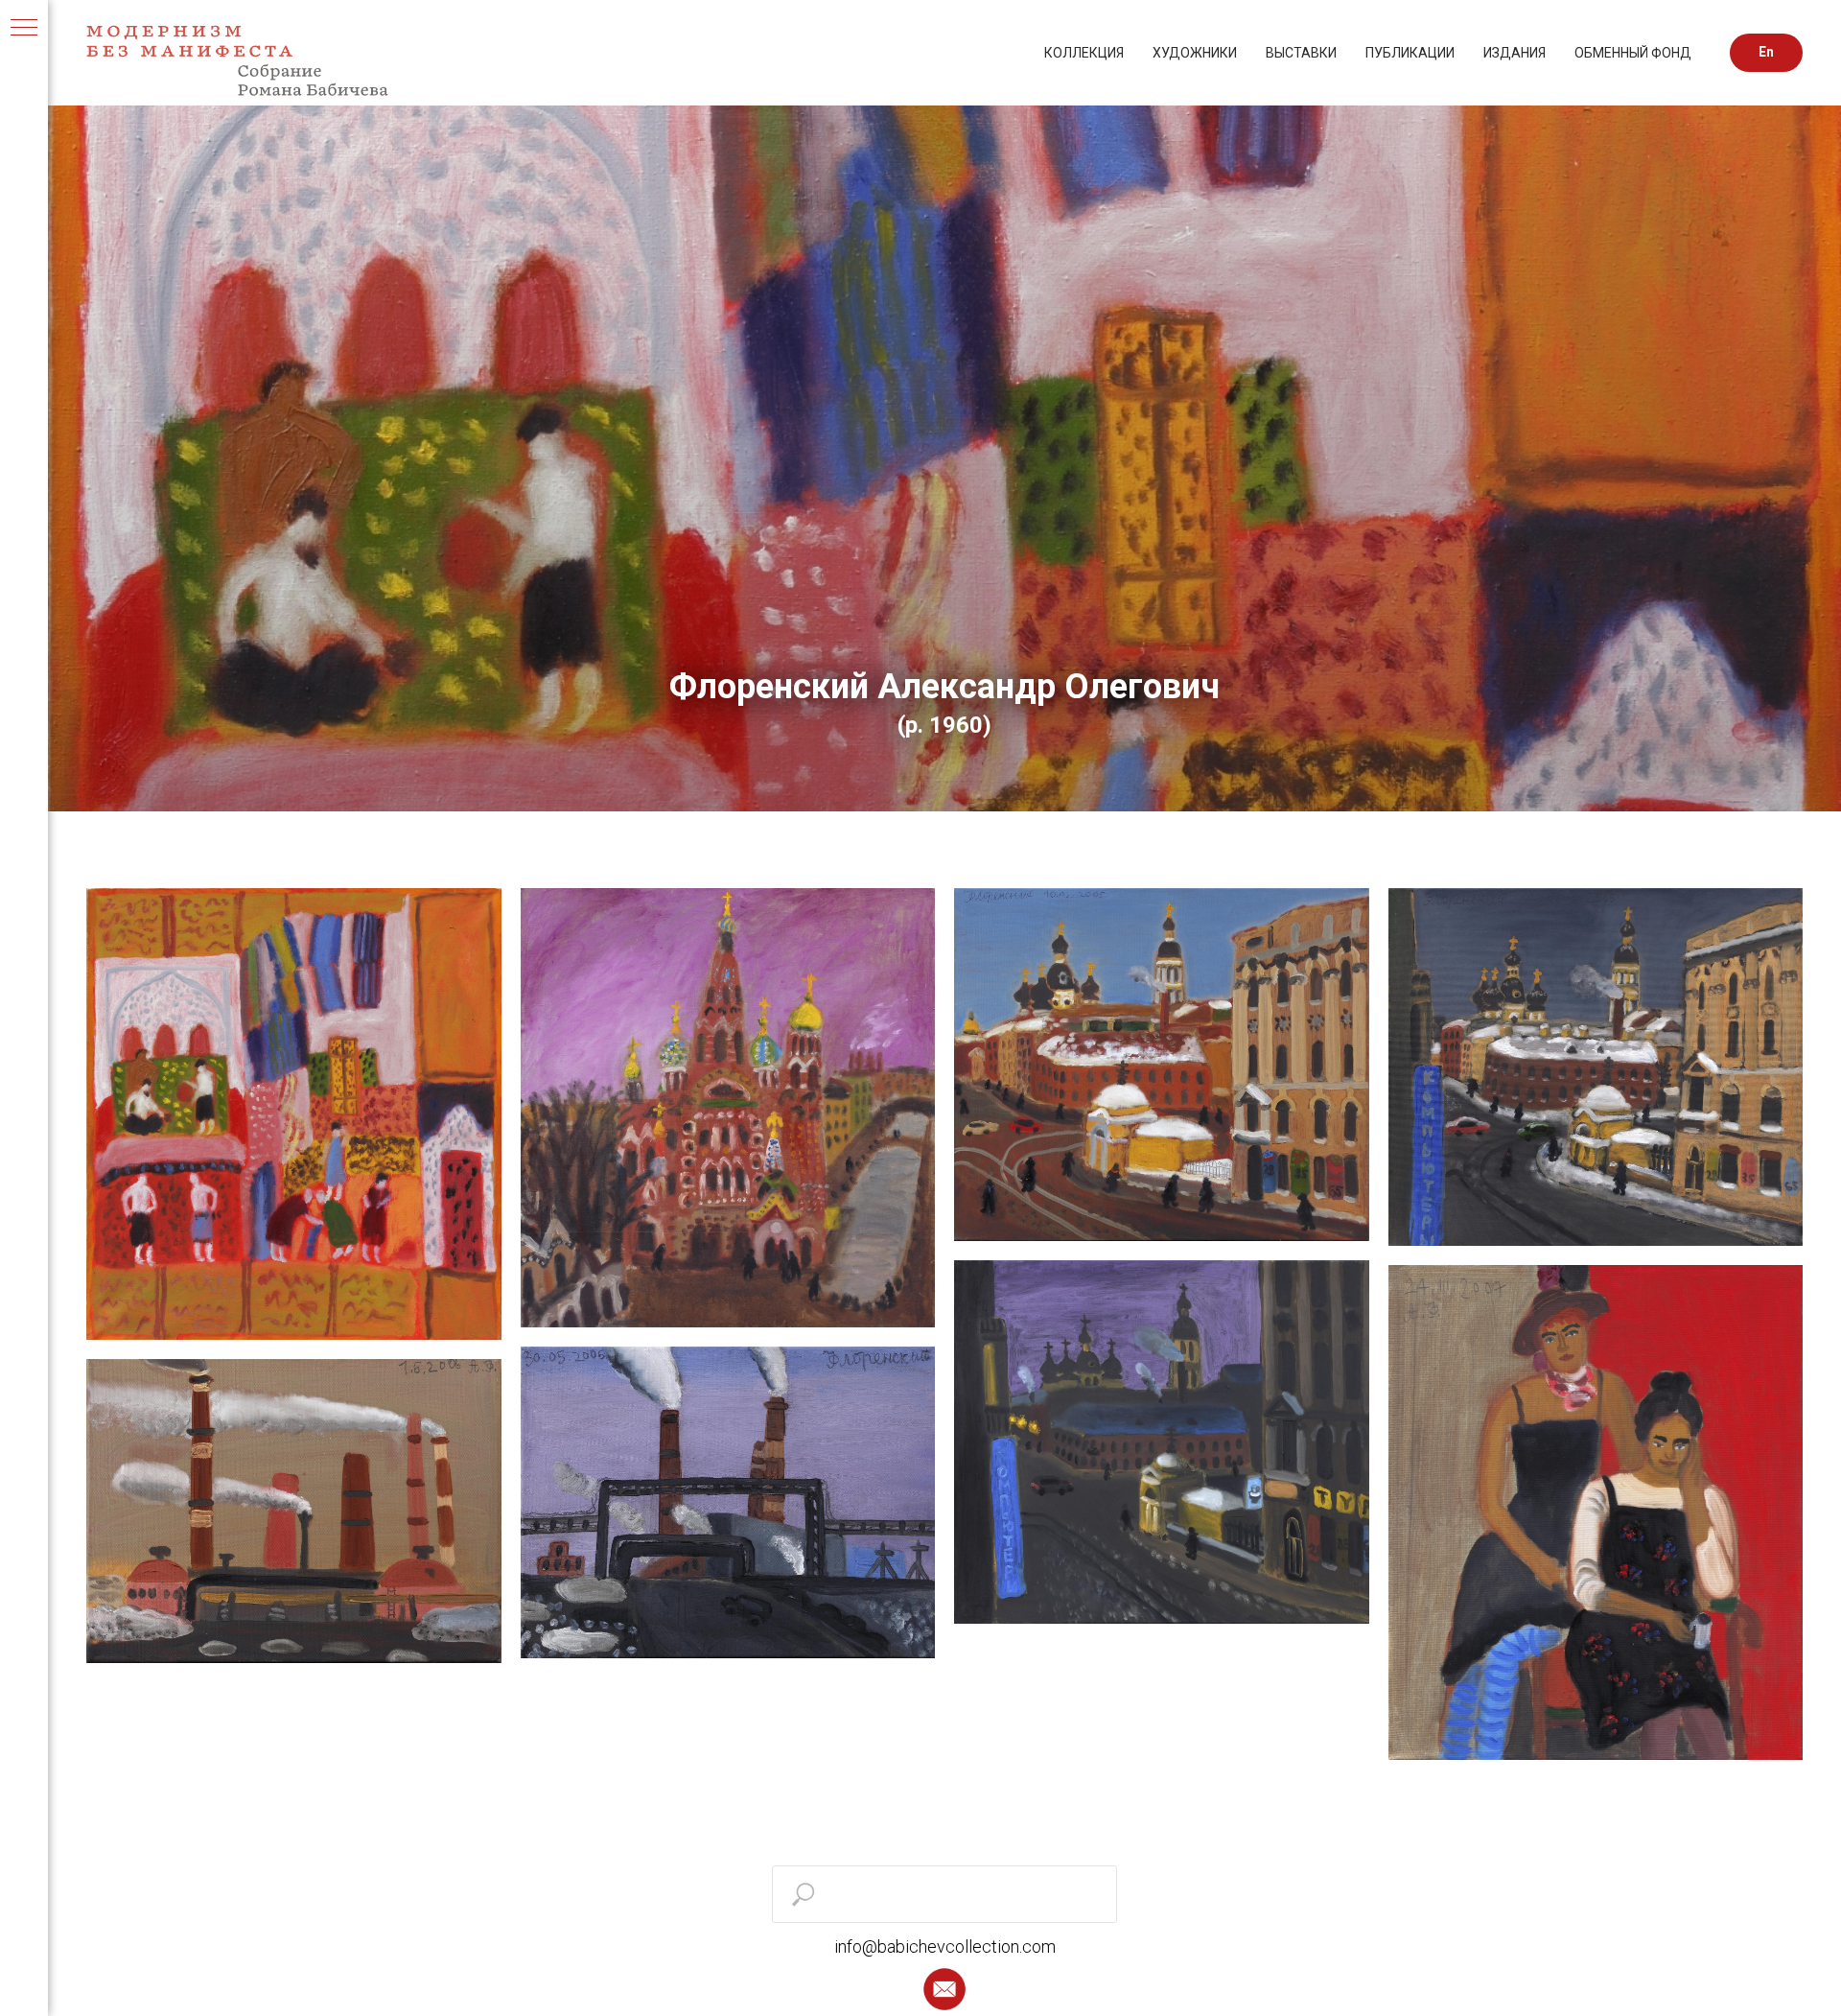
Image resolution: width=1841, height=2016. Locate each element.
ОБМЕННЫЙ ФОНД (1633, 53)
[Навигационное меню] (24, 29)
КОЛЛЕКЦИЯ (1084, 53)
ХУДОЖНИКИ (1195, 53)
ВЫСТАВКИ (1301, 53)
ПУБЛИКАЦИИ (1410, 53)
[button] (944, 1989)
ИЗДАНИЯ (1515, 53)
